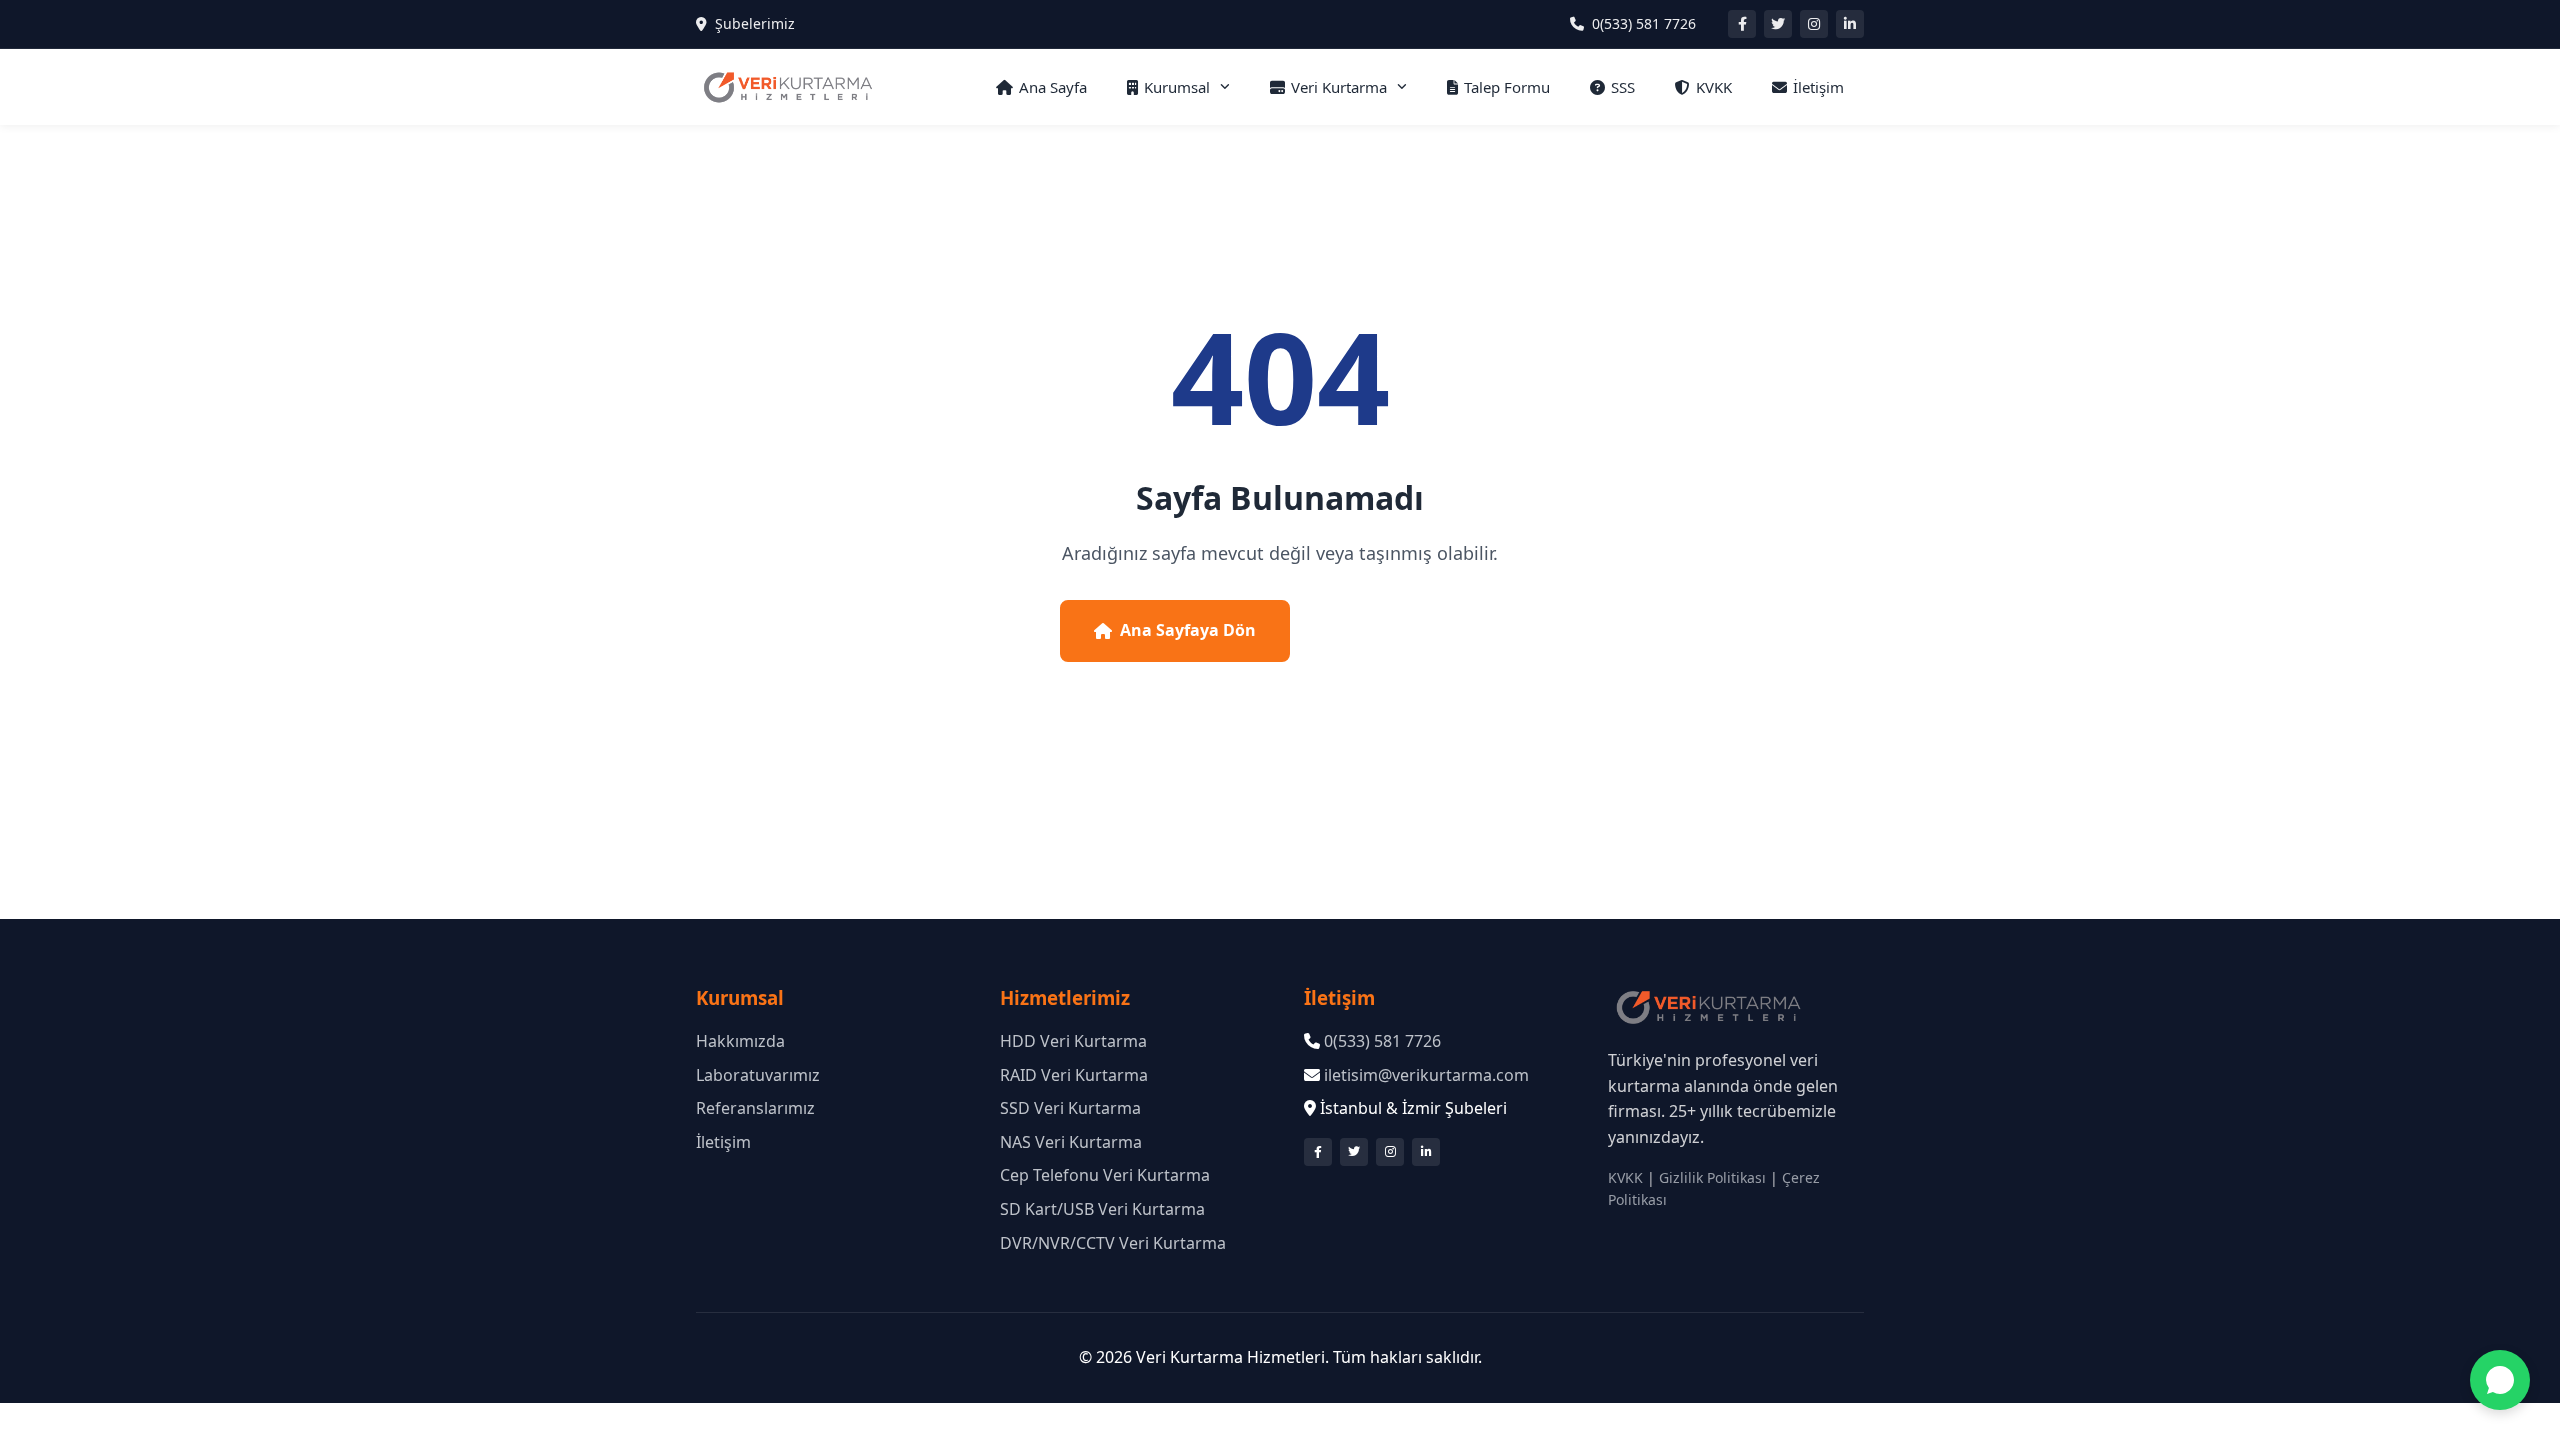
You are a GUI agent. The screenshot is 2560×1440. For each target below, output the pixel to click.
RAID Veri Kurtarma (1074, 1075)
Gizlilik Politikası (1712, 1177)
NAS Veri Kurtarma (1071, 1142)
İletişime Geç (1415, 630)
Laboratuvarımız (758, 1075)
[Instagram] (1814, 24)
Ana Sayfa (1053, 87)
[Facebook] (1742, 24)
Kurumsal (1177, 87)
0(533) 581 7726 (1644, 23)
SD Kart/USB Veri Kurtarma (1102, 1209)
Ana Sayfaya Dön (1188, 630)
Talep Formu (1507, 87)
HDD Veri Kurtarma (1073, 1041)
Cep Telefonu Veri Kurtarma (1105, 1175)
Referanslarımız (755, 1108)
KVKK (1714, 87)
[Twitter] (1778, 24)
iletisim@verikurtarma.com (1426, 1075)
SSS (1623, 87)
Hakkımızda (740, 1041)
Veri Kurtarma (1339, 87)
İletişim (1818, 87)
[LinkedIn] (1850, 24)
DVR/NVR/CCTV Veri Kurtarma (1113, 1243)
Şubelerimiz (755, 23)
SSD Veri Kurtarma (1070, 1108)
